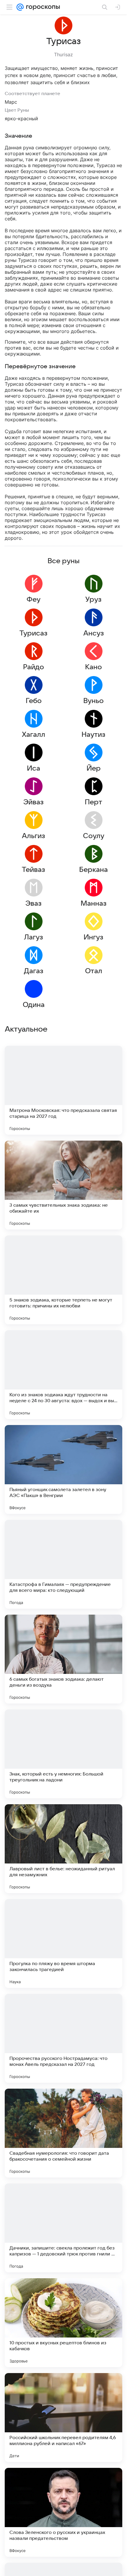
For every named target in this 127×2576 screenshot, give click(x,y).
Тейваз (34, 870)
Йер (94, 769)
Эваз (34, 904)
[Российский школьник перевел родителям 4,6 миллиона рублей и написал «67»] (63, 2417)
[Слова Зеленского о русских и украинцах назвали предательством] (63, 2512)
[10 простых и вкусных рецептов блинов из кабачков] (63, 2323)
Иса (34, 769)
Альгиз (34, 836)
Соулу (94, 836)
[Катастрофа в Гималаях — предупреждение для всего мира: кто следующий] (63, 1564)
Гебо (34, 701)
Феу (34, 600)
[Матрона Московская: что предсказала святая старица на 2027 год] (63, 1090)
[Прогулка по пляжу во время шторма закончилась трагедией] (63, 1943)
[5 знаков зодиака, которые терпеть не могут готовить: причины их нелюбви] (63, 1280)
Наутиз (93, 735)
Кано (93, 667)
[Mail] (20, 7)
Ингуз (93, 937)
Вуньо (93, 701)
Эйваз (34, 802)
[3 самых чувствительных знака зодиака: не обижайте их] (63, 1185)
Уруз (93, 600)
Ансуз (94, 633)
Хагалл (34, 735)
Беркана (93, 870)
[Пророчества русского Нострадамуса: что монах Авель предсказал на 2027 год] (63, 2038)
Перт (93, 802)
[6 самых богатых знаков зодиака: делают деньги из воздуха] (63, 1659)
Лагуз (34, 937)
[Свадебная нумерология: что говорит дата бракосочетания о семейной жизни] (63, 2133)
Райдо (34, 667)
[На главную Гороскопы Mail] (42, 7)
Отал (94, 971)
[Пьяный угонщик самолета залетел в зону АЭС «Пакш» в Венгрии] (63, 1469)
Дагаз (34, 971)
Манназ (94, 904)
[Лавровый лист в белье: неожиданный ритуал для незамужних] (63, 1849)
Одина (34, 1005)
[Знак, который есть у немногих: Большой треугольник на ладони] (63, 1754)
